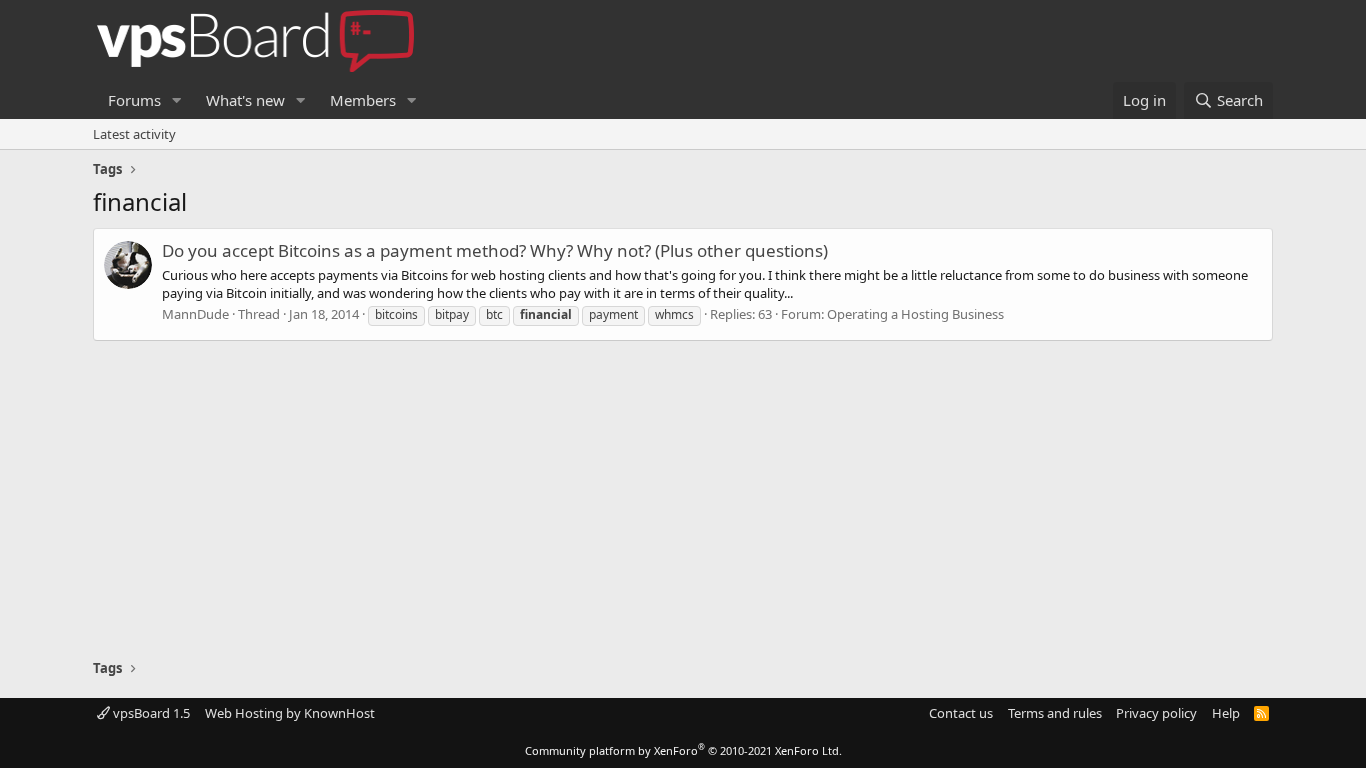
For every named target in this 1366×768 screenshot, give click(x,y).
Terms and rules (1055, 713)
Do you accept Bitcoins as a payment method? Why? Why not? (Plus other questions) (495, 250)
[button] (177, 100)
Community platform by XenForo (683, 750)
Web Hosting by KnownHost (290, 713)
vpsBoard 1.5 (150, 713)
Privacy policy (1156, 713)
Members (363, 100)
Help (1226, 713)
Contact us (961, 713)
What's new (245, 100)
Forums (134, 100)
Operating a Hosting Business (915, 314)
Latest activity (134, 134)
